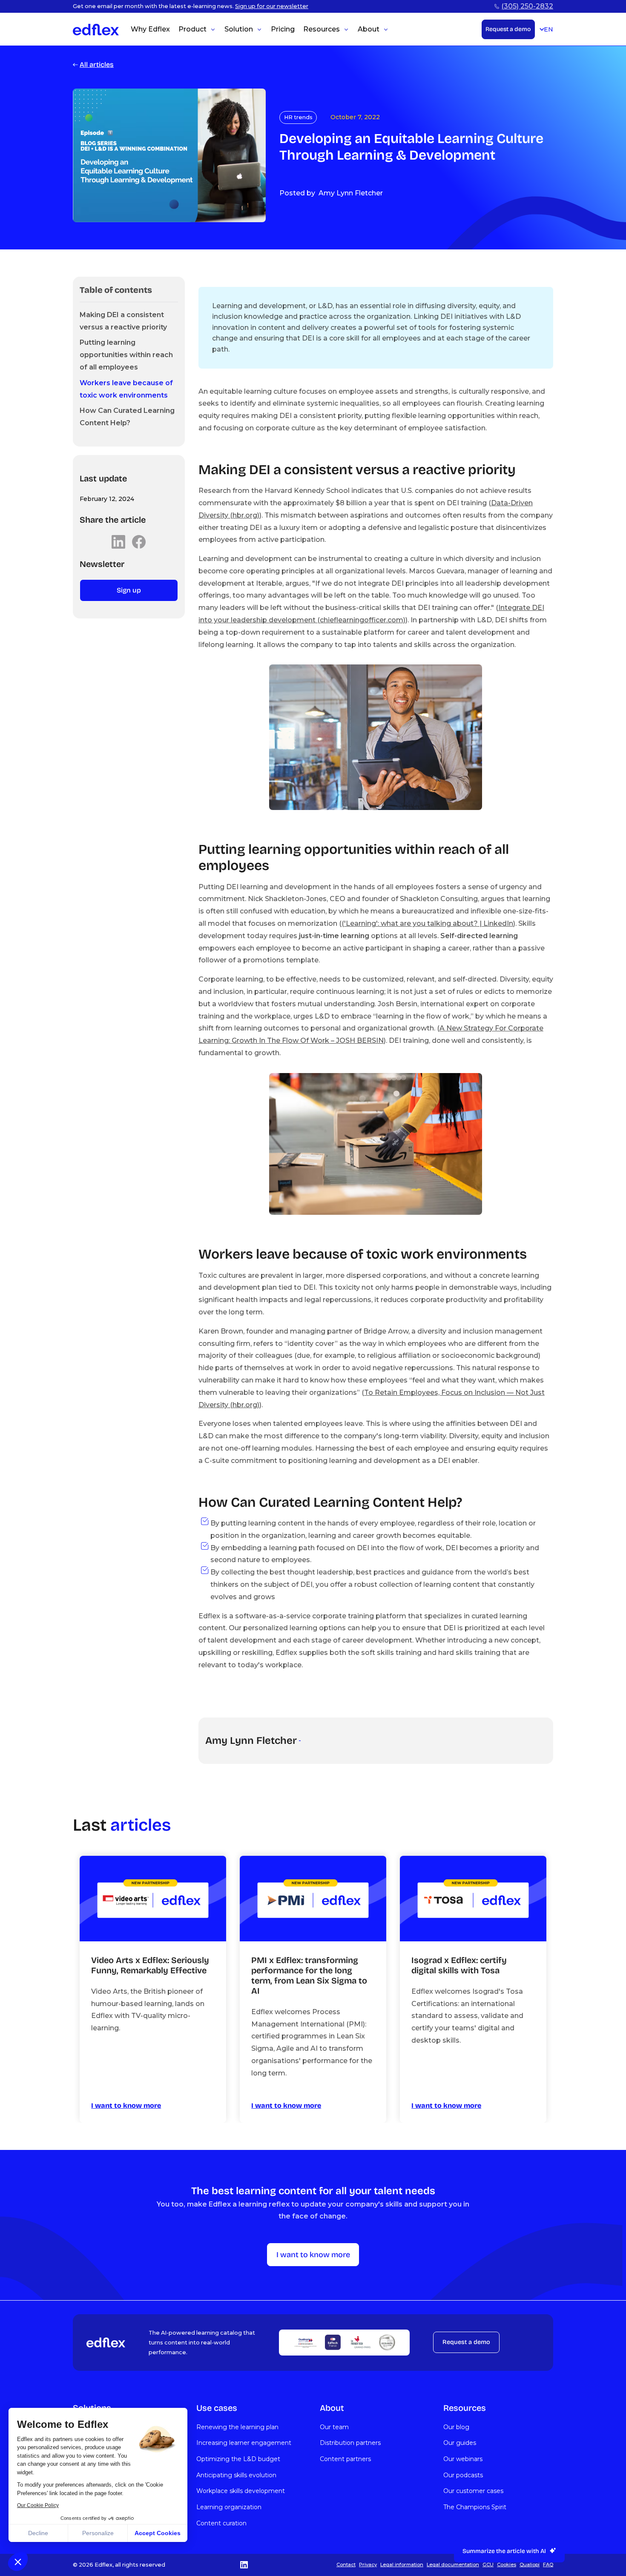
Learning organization (229, 2507)
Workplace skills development (241, 2491)
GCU (488, 2565)
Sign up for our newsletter (272, 6)
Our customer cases (473, 2491)
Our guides (460, 2443)
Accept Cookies (158, 2533)
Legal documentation (453, 2565)
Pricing (283, 29)
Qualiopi (530, 2565)
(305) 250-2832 (527, 6)
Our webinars (463, 2459)
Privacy (368, 2565)
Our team (334, 2427)
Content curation (221, 2523)
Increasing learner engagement (244, 2443)
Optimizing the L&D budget (238, 2459)
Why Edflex (150, 29)
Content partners (345, 2459)
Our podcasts (463, 2475)
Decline (38, 2533)
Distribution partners (350, 2443)
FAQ (548, 2565)
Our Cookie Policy (38, 2505)
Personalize (98, 2533)
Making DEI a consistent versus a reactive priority (123, 321)
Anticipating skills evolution (236, 2475)
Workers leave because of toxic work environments (126, 389)
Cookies (507, 2565)
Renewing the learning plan (237, 2427)
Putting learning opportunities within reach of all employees (126, 355)
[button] (18, 2562)
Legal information (402, 2565)
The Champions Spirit (475, 2507)
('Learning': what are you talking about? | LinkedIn (427, 923)
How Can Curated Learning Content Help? (127, 417)
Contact (346, 2565)
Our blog (456, 2427)
